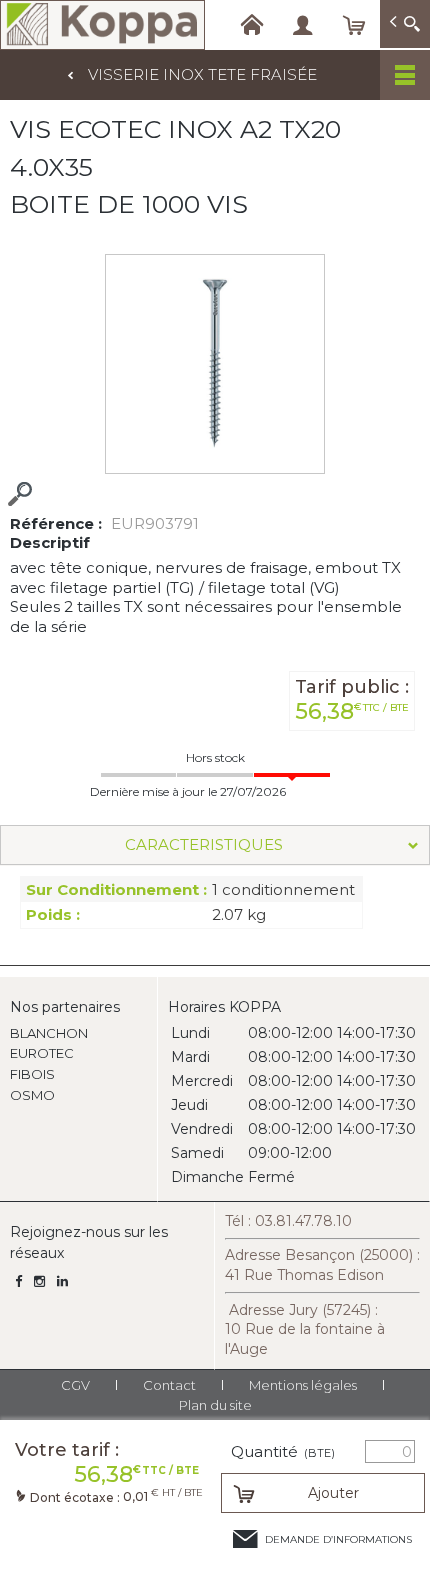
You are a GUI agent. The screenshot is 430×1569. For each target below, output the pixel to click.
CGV (75, 1385)
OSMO (32, 1095)
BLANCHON (49, 1033)
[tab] (215, 845)
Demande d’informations (338, 1539)
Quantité (283, 1452)
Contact (169, 1385)
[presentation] (215, 845)
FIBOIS (32, 1074)
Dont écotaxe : (76, 1497)
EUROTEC (42, 1053)
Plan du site (215, 1405)
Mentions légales (303, 1385)
